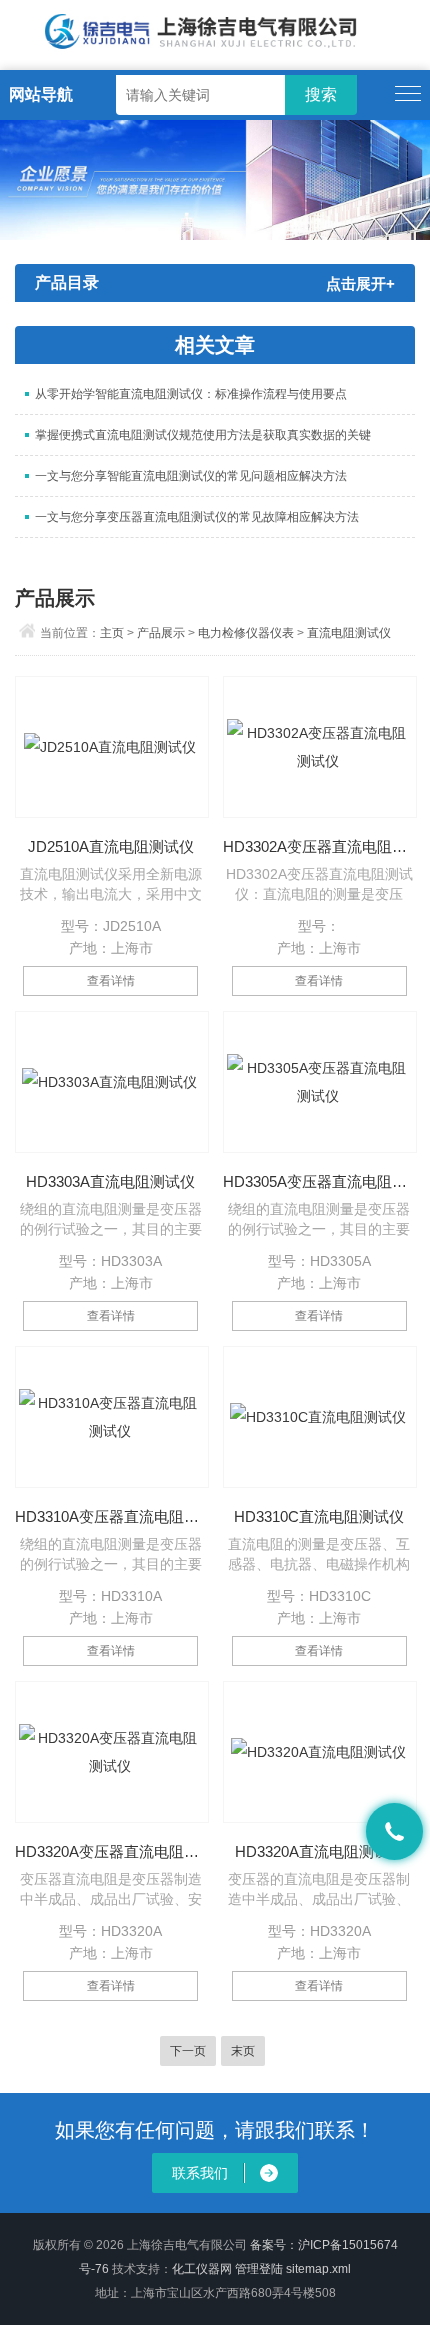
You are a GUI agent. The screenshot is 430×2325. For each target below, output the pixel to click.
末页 (243, 2051)
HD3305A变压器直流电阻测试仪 (319, 1181)
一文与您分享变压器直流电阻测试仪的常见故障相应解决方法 (197, 517)
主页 (112, 633)
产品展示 (161, 633)
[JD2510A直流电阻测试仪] (112, 747)
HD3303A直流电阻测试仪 (110, 1181)
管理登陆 (259, 2269)
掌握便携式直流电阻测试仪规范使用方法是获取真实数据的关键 (203, 435)
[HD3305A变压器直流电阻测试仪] (320, 1082)
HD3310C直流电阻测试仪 (319, 1516)
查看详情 (111, 981)
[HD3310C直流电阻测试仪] (320, 1417)
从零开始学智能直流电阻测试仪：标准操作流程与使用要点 (191, 394)
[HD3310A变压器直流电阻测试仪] (112, 1417)
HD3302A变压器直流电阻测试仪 (319, 846)
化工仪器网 (202, 2269)
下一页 (188, 2051)
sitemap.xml (318, 2269)
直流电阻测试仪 (349, 633)
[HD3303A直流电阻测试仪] (112, 1082)
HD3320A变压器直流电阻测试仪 (111, 1851)
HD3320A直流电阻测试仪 (319, 1851)
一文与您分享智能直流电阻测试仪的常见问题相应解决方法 (191, 476)
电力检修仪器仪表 (246, 633)
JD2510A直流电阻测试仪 (111, 846)
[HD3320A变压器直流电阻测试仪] (112, 1752)
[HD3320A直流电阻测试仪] (320, 1752)
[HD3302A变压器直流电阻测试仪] (320, 747)
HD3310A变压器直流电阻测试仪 (111, 1516)
